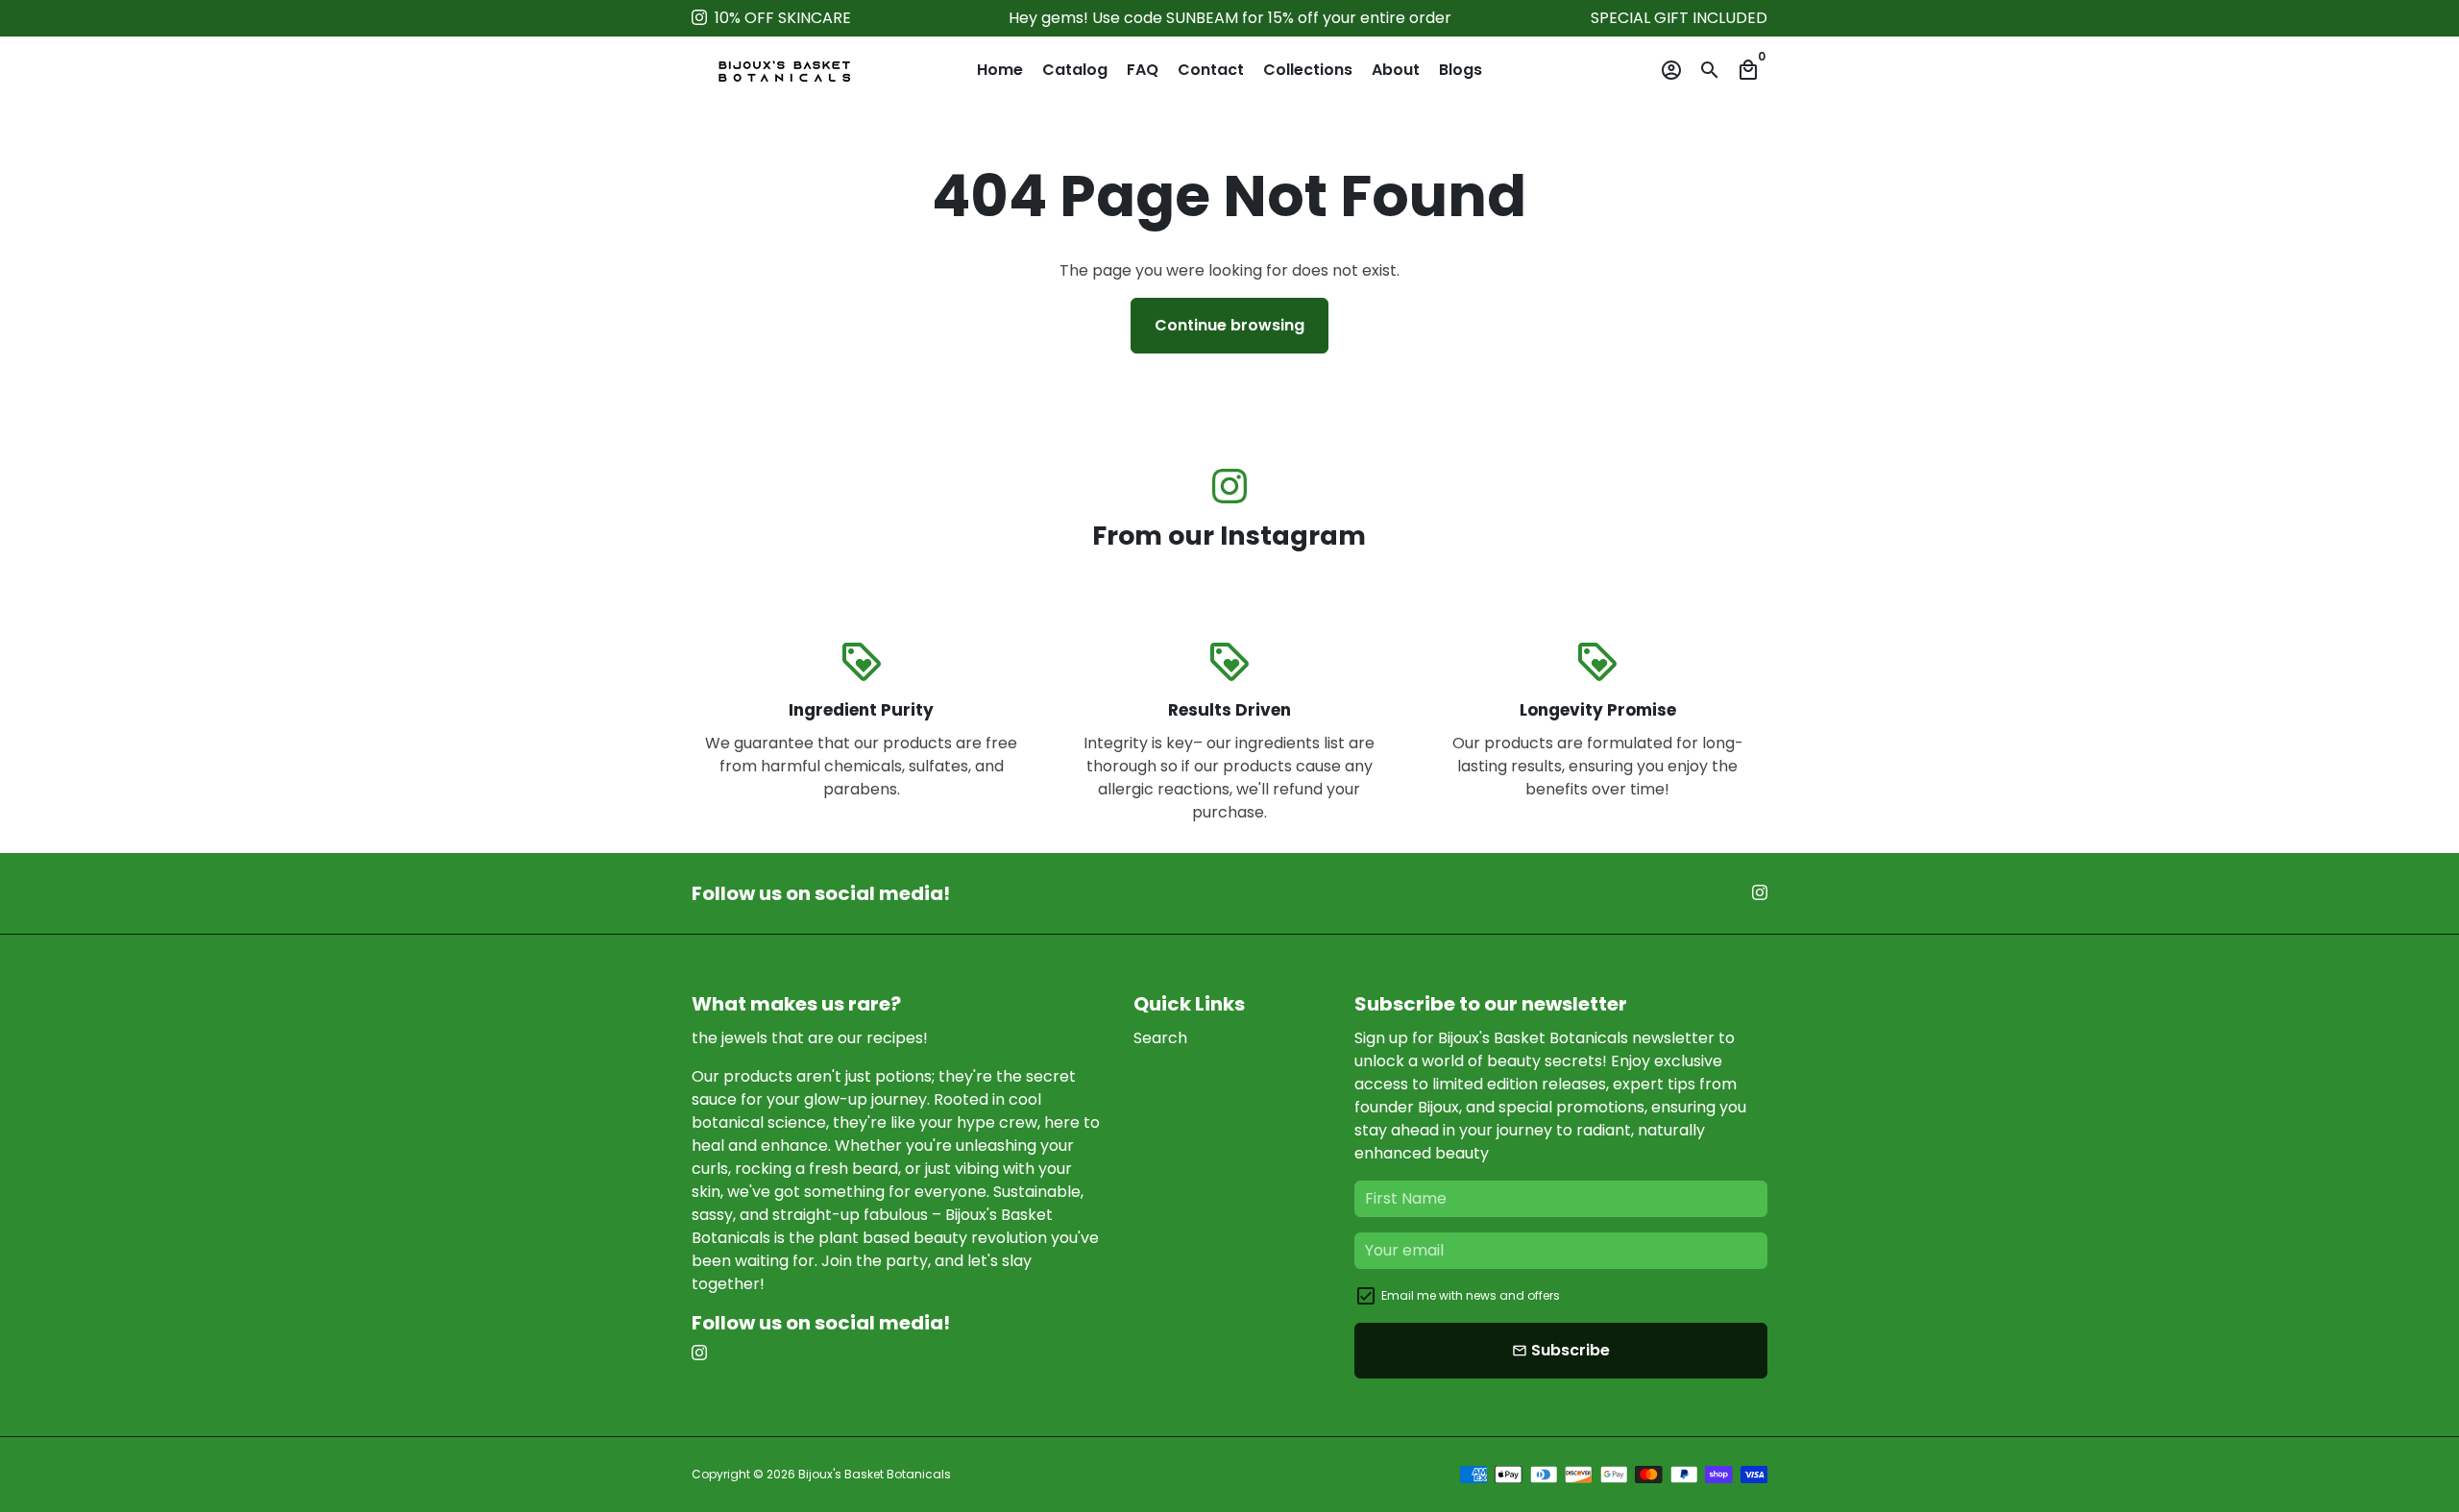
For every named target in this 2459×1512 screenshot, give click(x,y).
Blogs (1461, 70)
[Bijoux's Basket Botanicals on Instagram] (699, 18)
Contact (1211, 70)
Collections (1308, 70)
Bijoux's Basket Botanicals (875, 1474)
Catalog (1075, 70)
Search (1160, 1038)
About (1396, 70)
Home (1000, 70)
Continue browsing (1229, 325)
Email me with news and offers (1471, 1295)
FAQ (1143, 70)
